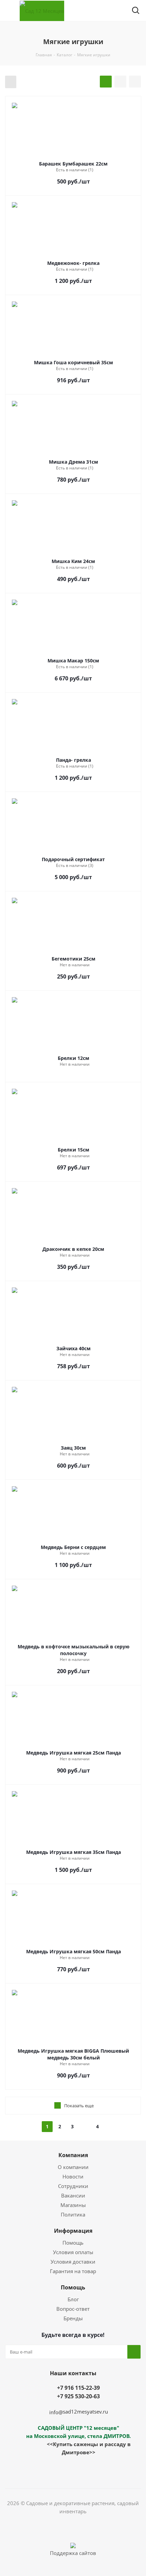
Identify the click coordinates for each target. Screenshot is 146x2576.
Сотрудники (73, 2186)
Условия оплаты (73, 2252)
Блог (73, 2299)
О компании (73, 2167)
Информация (73, 2231)
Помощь (73, 2243)
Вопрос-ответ (73, 2309)
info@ (56, 2412)
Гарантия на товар (73, 2271)
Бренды (73, 2318)
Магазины (73, 2205)
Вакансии (73, 2195)
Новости (73, 2176)
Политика (73, 2214)
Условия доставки (73, 2262)
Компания (73, 2155)
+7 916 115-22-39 (78, 2388)
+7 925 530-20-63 (78, 2396)
